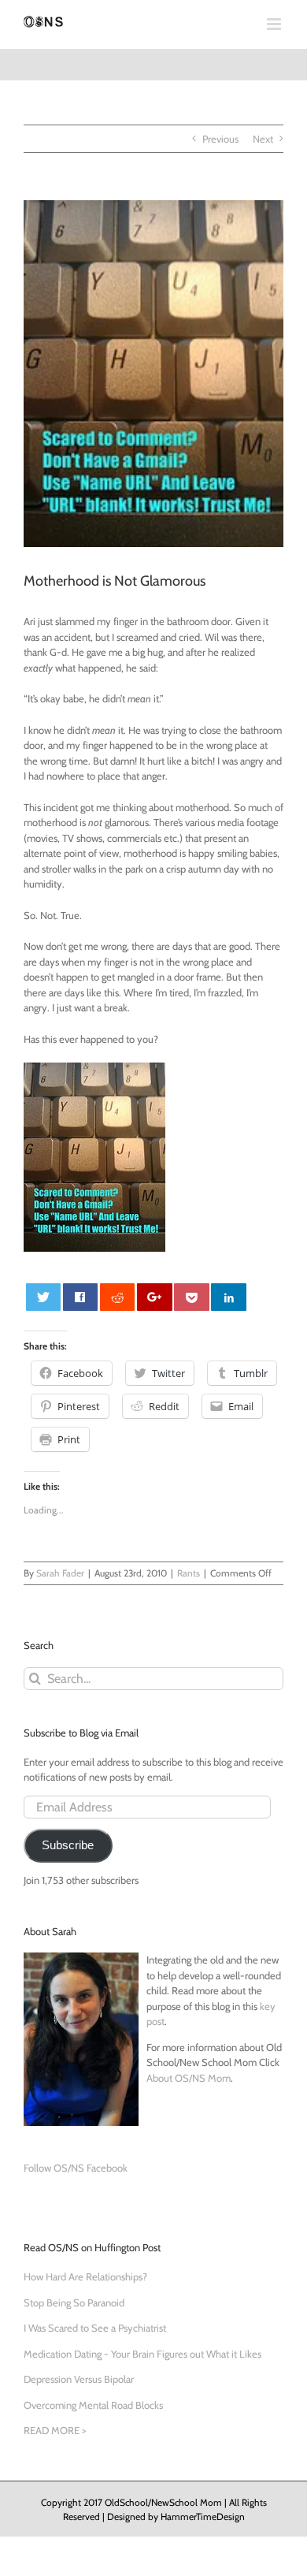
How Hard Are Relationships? (85, 2276)
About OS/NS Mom (189, 2078)
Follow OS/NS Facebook (76, 2168)
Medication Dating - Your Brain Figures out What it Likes (142, 2354)
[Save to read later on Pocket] (192, 1297)
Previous (220, 139)
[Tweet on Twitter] (44, 1297)
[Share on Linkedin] (229, 1297)
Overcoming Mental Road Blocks (93, 2405)
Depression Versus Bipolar (79, 2379)
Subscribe (68, 1845)
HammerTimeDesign (203, 2516)
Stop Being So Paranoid (74, 2302)
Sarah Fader (60, 1573)
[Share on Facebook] (81, 1297)
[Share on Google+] (155, 1297)
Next (263, 139)
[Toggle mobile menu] (275, 24)
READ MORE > (55, 2430)
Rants (189, 1573)
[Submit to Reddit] (118, 1297)
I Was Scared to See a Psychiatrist (95, 2328)
